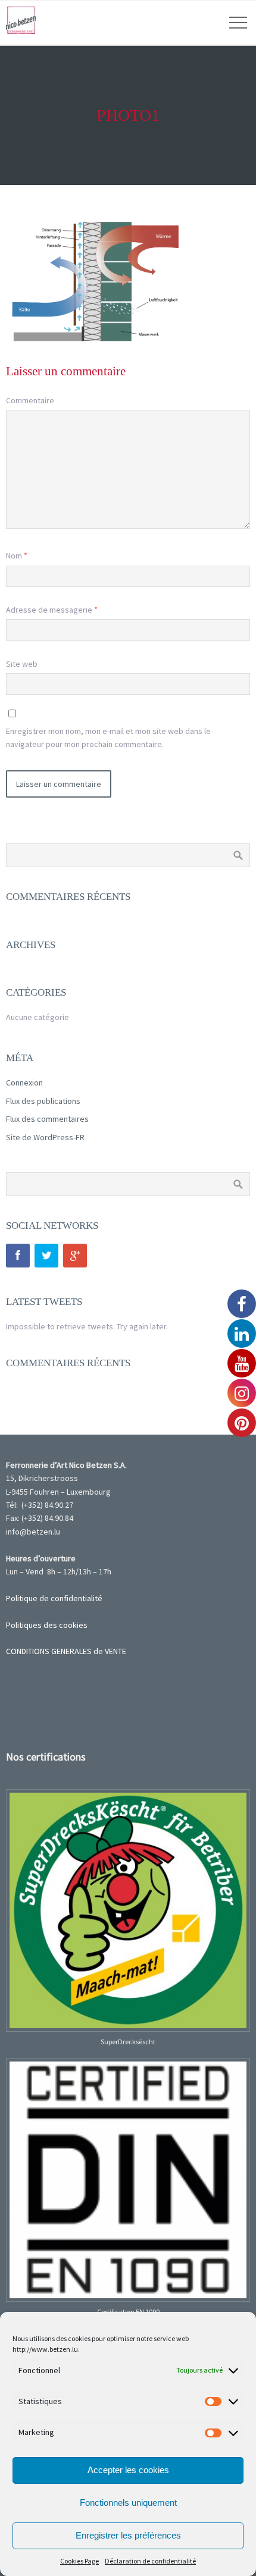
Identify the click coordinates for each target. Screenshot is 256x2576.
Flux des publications (43, 1101)
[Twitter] (46, 1256)
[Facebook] (18, 1256)
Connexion (24, 1083)
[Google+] (75, 1256)
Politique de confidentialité (54, 1598)
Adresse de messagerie (52, 610)
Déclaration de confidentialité (150, 2561)
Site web (22, 664)
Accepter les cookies (128, 2470)
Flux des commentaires (47, 1119)
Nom (17, 556)
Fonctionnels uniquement (128, 2503)
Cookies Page (79, 2561)
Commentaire (30, 400)
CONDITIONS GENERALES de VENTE (66, 1651)
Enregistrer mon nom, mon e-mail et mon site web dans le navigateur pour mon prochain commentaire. (108, 738)
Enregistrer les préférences (128, 2535)
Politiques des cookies (47, 1625)
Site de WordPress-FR (45, 1137)
